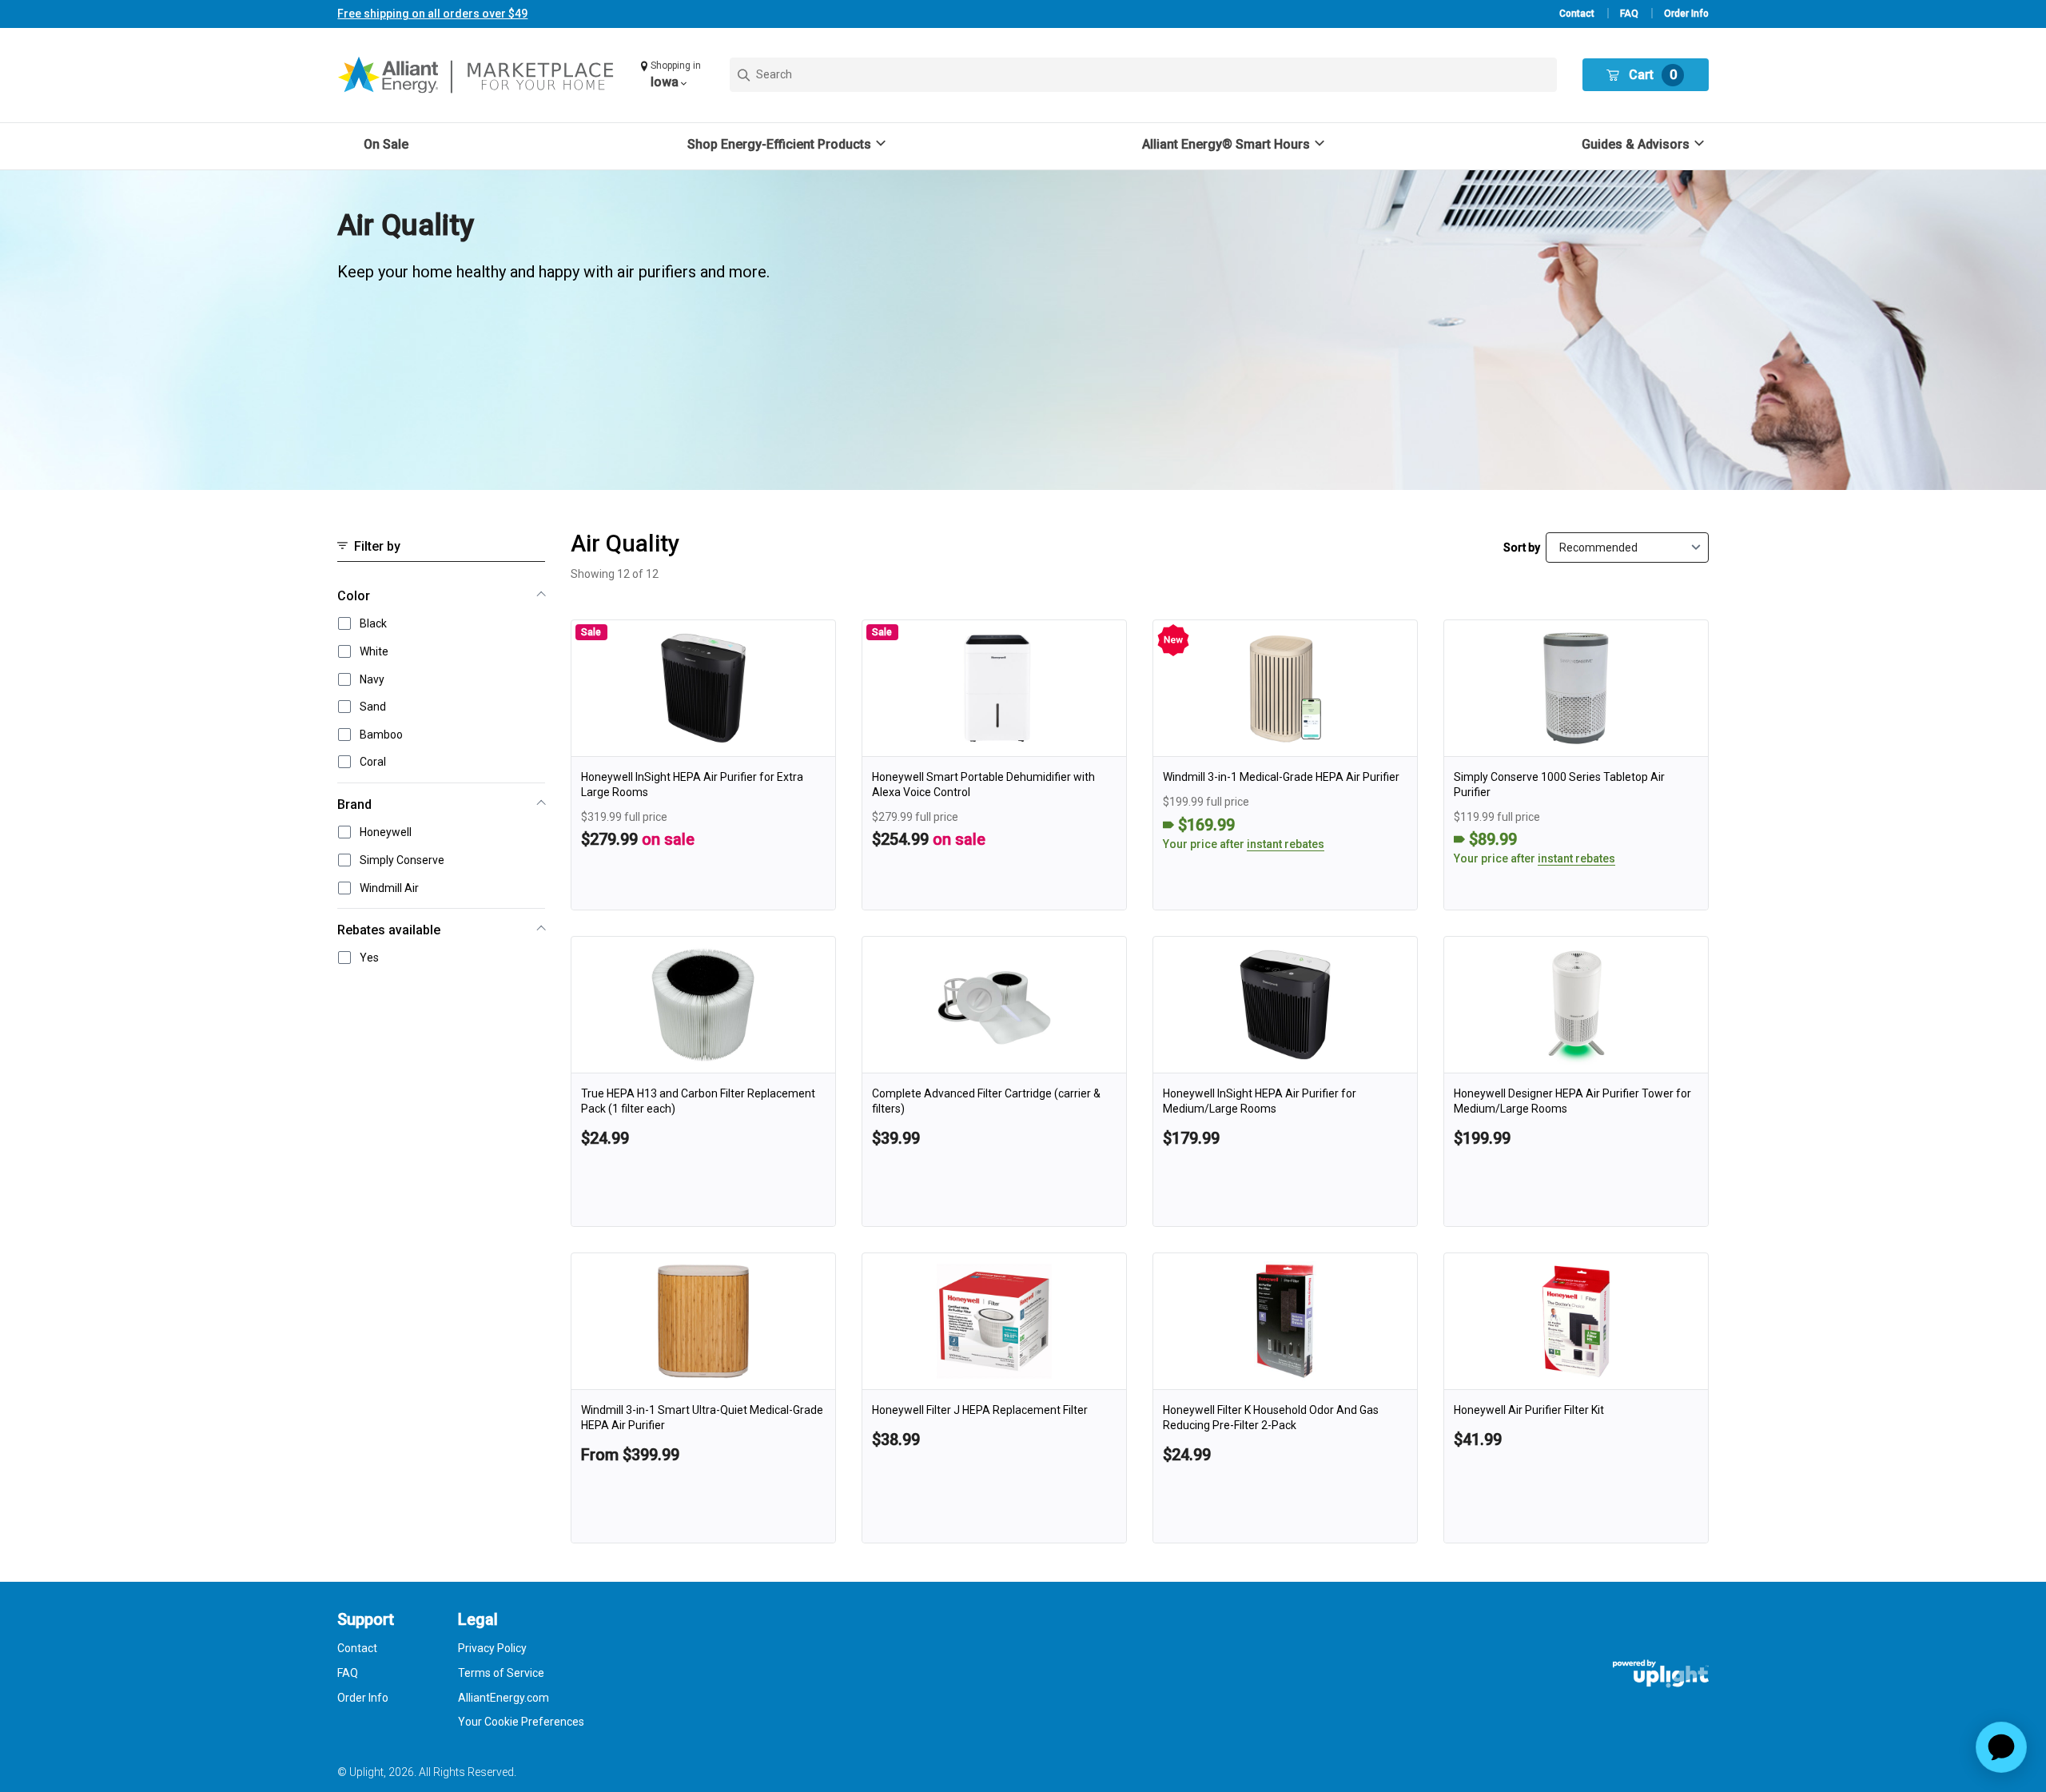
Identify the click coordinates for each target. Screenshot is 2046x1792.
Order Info (1686, 14)
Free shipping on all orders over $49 (432, 14)
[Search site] (1143, 75)
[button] (673, 75)
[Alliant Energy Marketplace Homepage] (477, 75)
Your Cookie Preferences (521, 1722)
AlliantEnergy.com (504, 1698)
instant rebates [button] (1286, 844)
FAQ (1629, 14)
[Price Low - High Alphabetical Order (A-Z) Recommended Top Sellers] (1627, 548)
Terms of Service (501, 1673)
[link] (703, 765)
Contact (1577, 14)
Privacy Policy (492, 1648)
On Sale (386, 144)
